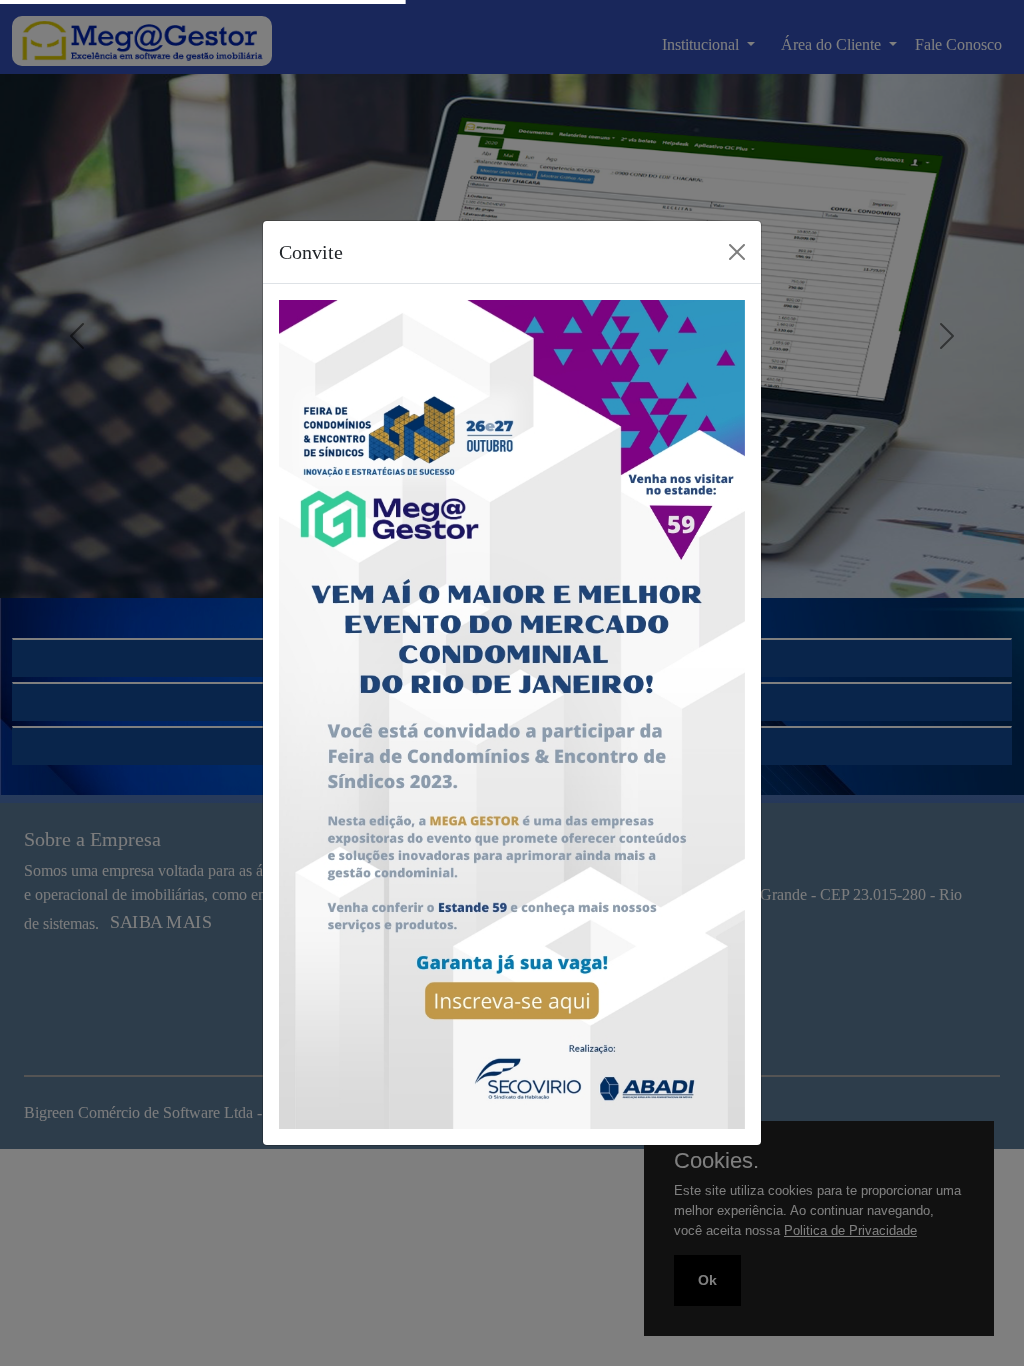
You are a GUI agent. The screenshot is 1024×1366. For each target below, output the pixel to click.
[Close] (737, 252)
